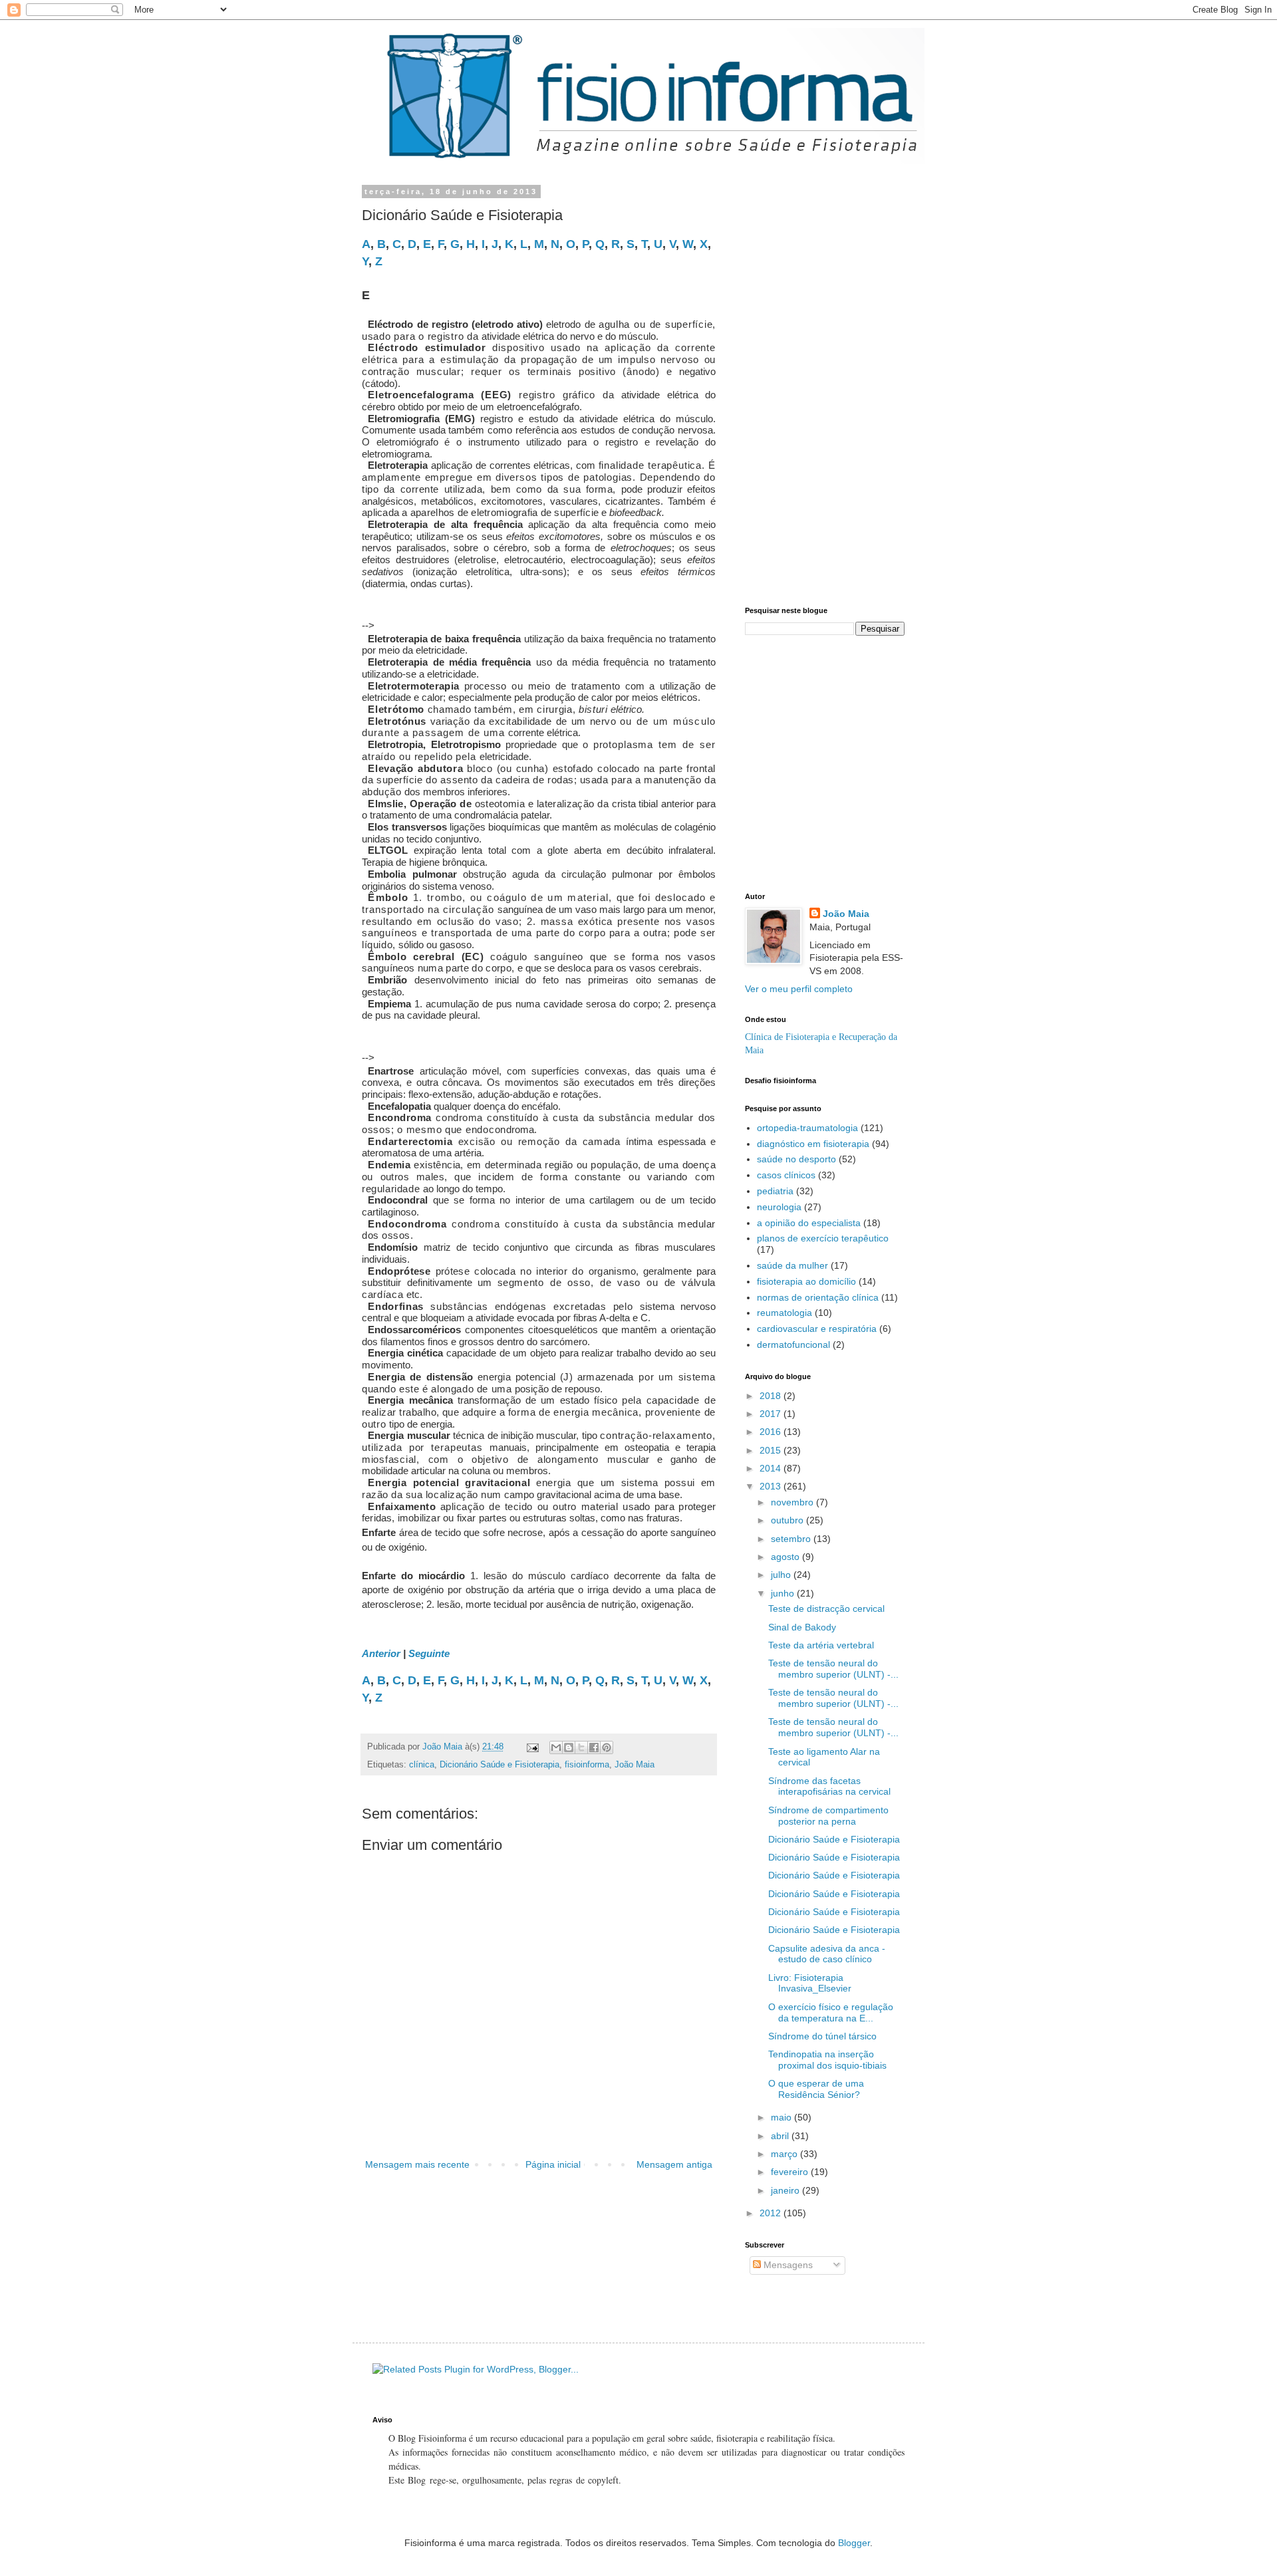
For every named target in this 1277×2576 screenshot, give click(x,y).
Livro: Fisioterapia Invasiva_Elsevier (810, 1983)
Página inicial (553, 2164)
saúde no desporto (796, 1159)
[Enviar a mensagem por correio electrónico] (532, 1747)
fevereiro (791, 2172)
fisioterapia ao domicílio (806, 1281)
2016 (772, 1432)
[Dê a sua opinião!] (569, 1747)
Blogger (854, 2543)
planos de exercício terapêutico (823, 1238)
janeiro (786, 2190)
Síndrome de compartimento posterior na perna (828, 1816)
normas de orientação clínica (818, 1297)
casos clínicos (786, 1175)
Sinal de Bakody (802, 1627)
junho (784, 1593)
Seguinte (429, 1653)
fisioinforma (587, 1765)
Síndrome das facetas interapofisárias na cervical (829, 1786)
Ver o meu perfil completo (799, 989)
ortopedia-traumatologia (807, 1128)
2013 (772, 1486)
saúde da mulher (792, 1265)
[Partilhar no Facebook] (594, 1747)
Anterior (381, 1653)
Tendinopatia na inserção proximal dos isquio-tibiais (827, 2060)
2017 (772, 1414)
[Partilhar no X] (581, 1747)
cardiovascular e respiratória (817, 1329)
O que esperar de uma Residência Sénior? (816, 2089)
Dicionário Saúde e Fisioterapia (499, 1765)
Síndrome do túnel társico (822, 2036)
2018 (772, 1396)
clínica (422, 1765)
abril (781, 2136)
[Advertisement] (533, 609)
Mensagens (787, 2265)
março (785, 2154)
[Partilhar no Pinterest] (607, 1747)
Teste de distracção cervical (826, 1609)
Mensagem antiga (674, 2164)
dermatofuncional (793, 1345)
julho (782, 1575)
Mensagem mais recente (417, 2164)
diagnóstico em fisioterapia (813, 1144)
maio (782, 2117)
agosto (786, 1557)
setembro (792, 1539)
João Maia (635, 1765)
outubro (788, 1520)
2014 (772, 1468)
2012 (772, 2213)
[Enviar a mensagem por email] (556, 1747)
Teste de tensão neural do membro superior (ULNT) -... (833, 1669)
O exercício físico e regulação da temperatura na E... (831, 2012)
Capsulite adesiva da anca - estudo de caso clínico (827, 1954)
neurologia (779, 1207)
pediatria (775, 1191)
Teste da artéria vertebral (821, 1645)
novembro (793, 1502)
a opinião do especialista (809, 1223)
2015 (772, 1450)
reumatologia (784, 1313)
